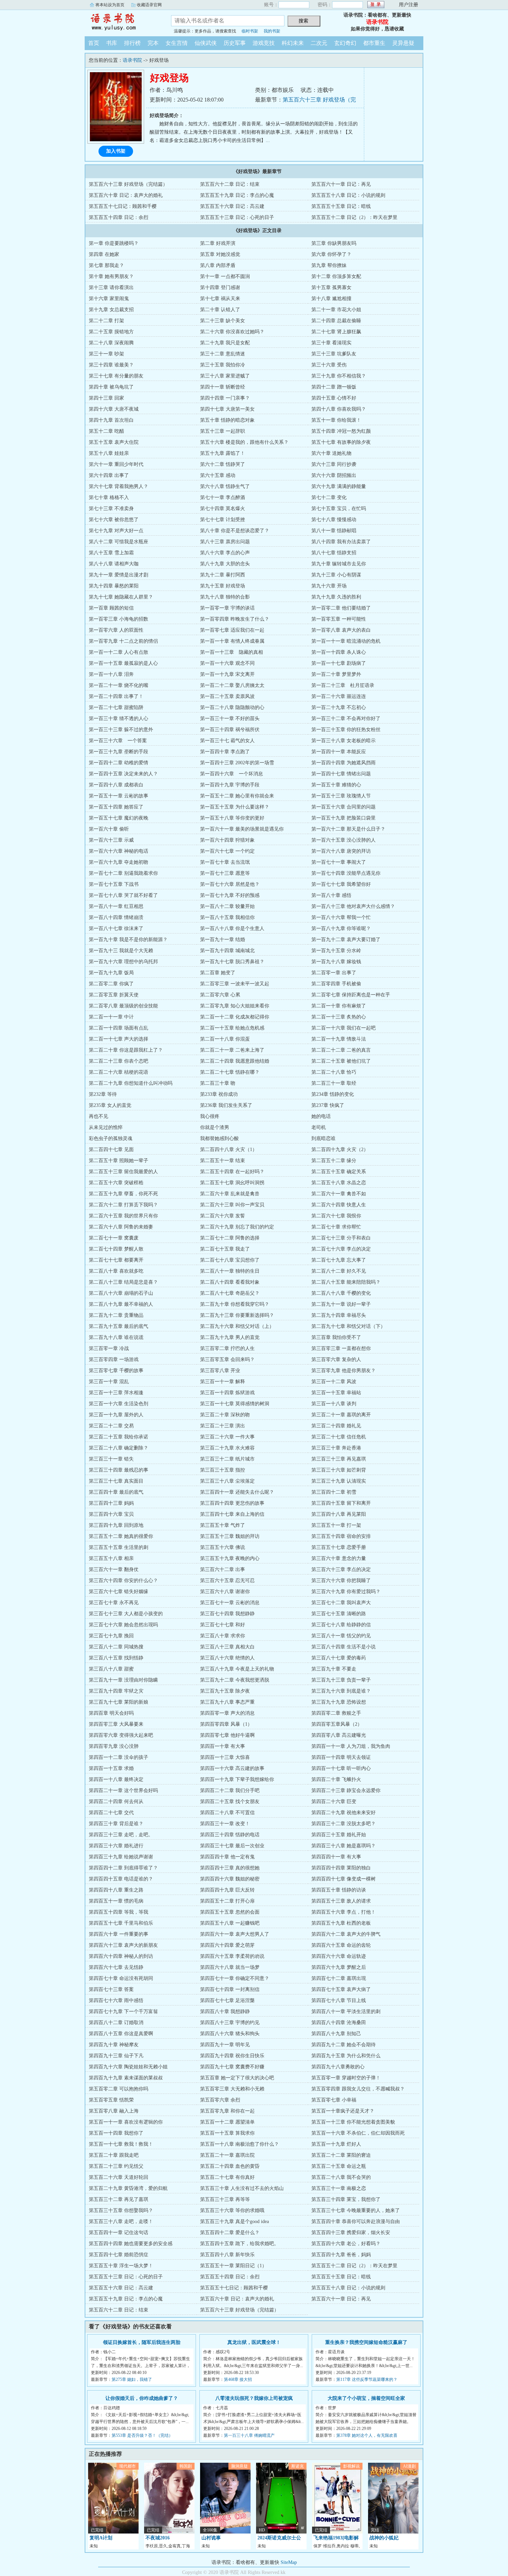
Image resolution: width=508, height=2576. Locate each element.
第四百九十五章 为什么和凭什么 (346, 2056)
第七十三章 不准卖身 (111, 509)
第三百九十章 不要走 (334, 1669)
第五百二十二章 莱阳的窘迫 (341, 2155)
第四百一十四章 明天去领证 (341, 1757)
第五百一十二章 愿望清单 (227, 2122)
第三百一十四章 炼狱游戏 (227, 1393)
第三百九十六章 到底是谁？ (341, 1691)
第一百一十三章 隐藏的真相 (232, 652)
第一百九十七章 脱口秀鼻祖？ (232, 962)
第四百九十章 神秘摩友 (114, 2045)
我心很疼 (210, 1116)
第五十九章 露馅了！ (223, 453)
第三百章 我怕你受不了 (336, 1337)
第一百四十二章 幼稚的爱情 (119, 763)
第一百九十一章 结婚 (223, 940)
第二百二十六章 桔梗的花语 (119, 1072)
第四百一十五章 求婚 (111, 1768)
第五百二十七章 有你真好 (227, 2177)
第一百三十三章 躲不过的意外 (121, 730)
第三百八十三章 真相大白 (227, 1647)
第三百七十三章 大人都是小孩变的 (126, 1614)
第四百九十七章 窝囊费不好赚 (232, 2067)
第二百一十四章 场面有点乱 (119, 1028)
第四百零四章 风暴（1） (226, 1724)
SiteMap (289, 2562)
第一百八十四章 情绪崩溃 (116, 917)
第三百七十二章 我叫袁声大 (341, 1603)
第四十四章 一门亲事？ (225, 398)
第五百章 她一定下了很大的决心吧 (237, 2078)
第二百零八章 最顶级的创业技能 (123, 1006)
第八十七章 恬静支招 (334, 553)
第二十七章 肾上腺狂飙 (336, 332)
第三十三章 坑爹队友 (334, 354)
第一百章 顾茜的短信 (111, 608)
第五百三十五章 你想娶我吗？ (121, 2210)
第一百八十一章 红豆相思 (116, 906)
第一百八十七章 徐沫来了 (116, 928)
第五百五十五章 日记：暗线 (341, 206)
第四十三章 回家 (106, 398)
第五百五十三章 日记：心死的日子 (237, 217)
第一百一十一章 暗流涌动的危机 (346, 641)
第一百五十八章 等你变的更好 (232, 818)
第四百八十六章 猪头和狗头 (230, 2034)
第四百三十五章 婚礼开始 (339, 1835)
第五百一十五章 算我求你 (227, 2133)
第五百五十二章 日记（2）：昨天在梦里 (354, 217)
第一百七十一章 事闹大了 (339, 862)
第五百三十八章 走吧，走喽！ (121, 2221)
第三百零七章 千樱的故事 (116, 1371)
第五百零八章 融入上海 (114, 2111)
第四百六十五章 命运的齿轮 (341, 1945)
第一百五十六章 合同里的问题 (344, 807)
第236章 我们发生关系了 (226, 1105)
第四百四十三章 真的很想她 (230, 1868)
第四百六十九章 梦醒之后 (339, 1967)
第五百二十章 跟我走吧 (114, 2155)
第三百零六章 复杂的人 (336, 1359)
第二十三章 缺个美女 (223, 321)
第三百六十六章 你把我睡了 (341, 1581)
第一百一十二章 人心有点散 (119, 652)
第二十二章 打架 (106, 321)
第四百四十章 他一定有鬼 (227, 1857)
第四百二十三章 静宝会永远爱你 (346, 1790)
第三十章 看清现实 (331, 343)
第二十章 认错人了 (220, 310)
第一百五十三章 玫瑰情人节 (341, 796)
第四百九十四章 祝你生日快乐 (232, 2056)
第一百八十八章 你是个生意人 (232, 928)
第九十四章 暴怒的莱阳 (114, 586)
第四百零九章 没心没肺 (114, 1746)
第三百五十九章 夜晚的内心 (230, 1558)
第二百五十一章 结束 (223, 1161)
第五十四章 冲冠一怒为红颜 (341, 431)
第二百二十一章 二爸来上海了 (232, 1050)
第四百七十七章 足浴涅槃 (227, 2000)
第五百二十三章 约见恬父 (116, 2166)
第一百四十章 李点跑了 (225, 752)
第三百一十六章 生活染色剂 (119, 1404)
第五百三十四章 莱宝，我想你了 (346, 2199)
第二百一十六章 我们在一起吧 (344, 1028)
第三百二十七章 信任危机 (339, 1437)
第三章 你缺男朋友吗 (334, 243)
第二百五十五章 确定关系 (339, 1172)
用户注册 (408, 5)
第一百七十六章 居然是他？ (230, 884)
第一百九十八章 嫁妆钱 (336, 962)
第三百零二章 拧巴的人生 (227, 1348)
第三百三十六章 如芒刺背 (339, 1470)
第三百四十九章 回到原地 (116, 1525)
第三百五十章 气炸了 (223, 1525)
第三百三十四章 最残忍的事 (119, 1470)
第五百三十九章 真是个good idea (234, 2221)
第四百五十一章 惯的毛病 (116, 1901)
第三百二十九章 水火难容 (227, 1448)
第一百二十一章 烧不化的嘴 (119, 685)
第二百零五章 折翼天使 (114, 995)
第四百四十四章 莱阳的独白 (341, 1868)
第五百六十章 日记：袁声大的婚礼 (126, 195)
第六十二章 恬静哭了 (223, 464)
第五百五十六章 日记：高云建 (232, 206)
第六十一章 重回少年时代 (116, 464)
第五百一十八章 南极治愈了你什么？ (239, 2144)
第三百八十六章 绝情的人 (227, 1658)
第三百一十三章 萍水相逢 (116, 1393)
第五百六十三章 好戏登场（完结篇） (128, 184)
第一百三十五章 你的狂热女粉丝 (346, 730)
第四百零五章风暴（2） (337, 1724)
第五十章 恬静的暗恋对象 (227, 420)
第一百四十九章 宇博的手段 (230, 785)
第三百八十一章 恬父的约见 (341, 1636)
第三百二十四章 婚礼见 (336, 1426)
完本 (153, 43)
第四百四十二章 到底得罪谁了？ (123, 1868)
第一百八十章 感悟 (331, 895)
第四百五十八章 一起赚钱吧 (230, 1923)
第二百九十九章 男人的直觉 (230, 1337)
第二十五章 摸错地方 (111, 332)
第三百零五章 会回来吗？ (227, 1359)
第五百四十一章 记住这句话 (119, 2233)
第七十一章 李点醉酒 (223, 497)
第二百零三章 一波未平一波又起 (235, 984)
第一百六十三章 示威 (111, 840)
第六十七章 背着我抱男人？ (119, 486)
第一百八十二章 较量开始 (227, 906)
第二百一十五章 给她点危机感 (232, 1028)
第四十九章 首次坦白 (111, 420)
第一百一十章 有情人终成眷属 (232, 641)
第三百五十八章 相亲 (111, 1558)
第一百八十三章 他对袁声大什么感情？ (353, 906)
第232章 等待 (103, 1094)
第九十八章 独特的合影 (225, 597)
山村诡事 (211, 2538)
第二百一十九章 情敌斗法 (339, 1039)
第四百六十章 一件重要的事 (119, 1934)
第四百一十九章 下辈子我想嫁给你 (237, 1779)
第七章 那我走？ (106, 265)
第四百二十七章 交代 (111, 1813)
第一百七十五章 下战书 (114, 884)
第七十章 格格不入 (109, 497)
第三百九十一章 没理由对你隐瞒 (123, 1680)
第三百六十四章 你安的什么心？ (123, 1581)
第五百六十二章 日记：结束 (230, 184)
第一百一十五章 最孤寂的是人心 (123, 663)
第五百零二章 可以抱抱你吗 (119, 2089)
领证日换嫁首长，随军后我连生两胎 (142, 2342)
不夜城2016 (158, 2538)
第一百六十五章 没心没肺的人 (344, 840)
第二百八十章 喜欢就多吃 (116, 1271)
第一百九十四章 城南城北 (227, 951)
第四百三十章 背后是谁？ (116, 1824)
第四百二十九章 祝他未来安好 (344, 1813)
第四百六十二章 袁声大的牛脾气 (346, 1934)
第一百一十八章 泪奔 (111, 674)
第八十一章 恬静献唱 (334, 531)
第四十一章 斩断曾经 (223, 387)
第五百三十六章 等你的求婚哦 (232, 2210)
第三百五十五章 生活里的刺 (119, 1547)
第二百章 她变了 (218, 973)
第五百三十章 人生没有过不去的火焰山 (242, 2188)
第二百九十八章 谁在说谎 (116, 1337)
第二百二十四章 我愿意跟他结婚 (235, 1061)
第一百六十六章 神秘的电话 (119, 851)
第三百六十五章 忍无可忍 (227, 1581)
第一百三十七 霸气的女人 (227, 741)
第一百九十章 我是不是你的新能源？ (128, 940)
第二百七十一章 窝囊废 (114, 1238)
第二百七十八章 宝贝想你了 (230, 1260)
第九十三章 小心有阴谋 (336, 575)
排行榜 (132, 43)
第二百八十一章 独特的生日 (230, 1271)
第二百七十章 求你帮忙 (336, 1227)
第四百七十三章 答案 (111, 1989)
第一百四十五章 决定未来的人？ (123, 774)
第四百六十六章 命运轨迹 (339, 1956)
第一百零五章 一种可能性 (339, 619)
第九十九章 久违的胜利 (336, 597)
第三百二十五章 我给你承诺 (119, 1437)
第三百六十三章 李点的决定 (341, 1569)
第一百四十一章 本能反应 (339, 752)
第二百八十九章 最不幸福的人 (121, 1304)
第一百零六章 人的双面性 (116, 630)
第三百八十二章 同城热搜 (116, 1647)
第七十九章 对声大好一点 (116, 531)
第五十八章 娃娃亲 (109, 453)
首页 (94, 43)
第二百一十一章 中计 (111, 1017)
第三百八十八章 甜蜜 (111, 1669)
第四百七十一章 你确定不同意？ (235, 1978)
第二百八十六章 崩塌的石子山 (121, 1293)
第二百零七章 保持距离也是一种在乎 (351, 995)
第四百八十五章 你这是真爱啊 (121, 2034)
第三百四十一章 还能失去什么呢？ (237, 1492)
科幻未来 (293, 43)
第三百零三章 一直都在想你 (341, 1348)
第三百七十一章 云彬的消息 (230, 1603)
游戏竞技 (264, 43)
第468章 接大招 (238, 2379)
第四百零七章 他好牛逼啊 (227, 1735)
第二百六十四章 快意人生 (339, 1205)
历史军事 (235, 43)
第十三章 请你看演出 (111, 288)
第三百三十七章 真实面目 (116, 1481)
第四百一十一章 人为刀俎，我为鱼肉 (351, 1746)
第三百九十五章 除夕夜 (225, 1691)
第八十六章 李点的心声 (225, 553)
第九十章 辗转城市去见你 (339, 564)
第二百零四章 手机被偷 (336, 984)
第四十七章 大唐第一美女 (227, 409)
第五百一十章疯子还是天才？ (343, 2111)
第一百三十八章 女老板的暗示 (344, 741)
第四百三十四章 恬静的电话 (230, 1835)
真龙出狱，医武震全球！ (254, 2342)
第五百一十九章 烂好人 (336, 2144)
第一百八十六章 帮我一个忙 (341, 917)
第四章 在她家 (104, 254)
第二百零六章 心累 (220, 995)
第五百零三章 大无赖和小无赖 (232, 2089)
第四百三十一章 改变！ (225, 1824)
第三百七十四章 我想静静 (227, 1614)
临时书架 (250, 31)
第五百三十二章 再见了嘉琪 (119, 2199)
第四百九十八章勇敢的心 (338, 2067)
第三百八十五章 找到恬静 (116, 1658)
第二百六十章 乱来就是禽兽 (230, 1194)
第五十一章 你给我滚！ (336, 420)
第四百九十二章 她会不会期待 (344, 2045)
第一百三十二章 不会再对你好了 (346, 719)
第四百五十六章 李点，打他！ (344, 1912)
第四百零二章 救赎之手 (336, 1713)
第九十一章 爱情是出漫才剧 (119, 575)
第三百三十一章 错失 (111, 1459)
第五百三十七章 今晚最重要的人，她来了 (356, 2210)
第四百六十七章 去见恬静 (116, 1967)
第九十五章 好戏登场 (223, 586)
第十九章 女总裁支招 (111, 310)
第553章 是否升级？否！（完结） (142, 2435)
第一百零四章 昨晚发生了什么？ (235, 619)
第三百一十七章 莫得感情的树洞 (235, 1404)
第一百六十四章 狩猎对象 (227, 840)
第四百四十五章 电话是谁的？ (121, 1879)
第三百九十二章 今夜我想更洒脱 (235, 1680)
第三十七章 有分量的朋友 (116, 376)
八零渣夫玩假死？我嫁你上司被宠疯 (254, 2398)
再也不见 (98, 1116)
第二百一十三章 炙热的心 (339, 1017)
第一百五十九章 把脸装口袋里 (344, 818)
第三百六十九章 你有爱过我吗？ (346, 1592)
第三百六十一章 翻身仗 (114, 1569)
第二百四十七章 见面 (111, 1150)
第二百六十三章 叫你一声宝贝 (232, 1205)
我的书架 (272, 31)
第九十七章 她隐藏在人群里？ (121, 597)
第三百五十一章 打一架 (336, 1525)
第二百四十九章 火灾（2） (340, 1150)
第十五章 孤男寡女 (331, 288)
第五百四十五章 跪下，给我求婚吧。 (239, 2244)
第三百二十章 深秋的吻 (225, 1415)
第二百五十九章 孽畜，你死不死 (123, 1194)
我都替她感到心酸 (219, 1138)
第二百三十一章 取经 (334, 1083)
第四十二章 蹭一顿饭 (334, 387)
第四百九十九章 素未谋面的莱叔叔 (126, 2078)
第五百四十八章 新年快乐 (227, 2255)
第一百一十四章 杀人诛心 (339, 652)
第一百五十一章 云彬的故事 (119, 796)
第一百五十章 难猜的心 (336, 785)
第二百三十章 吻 (218, 1083)
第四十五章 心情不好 (334, 398)
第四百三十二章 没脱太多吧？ (344, 1824)
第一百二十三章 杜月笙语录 (343, 685)
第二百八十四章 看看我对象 (230, 1282)
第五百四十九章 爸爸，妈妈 (341, 2255)
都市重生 (374, 43)
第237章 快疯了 (328, 1105)
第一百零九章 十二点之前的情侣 (123, 641)
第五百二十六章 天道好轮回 (119, 2177)
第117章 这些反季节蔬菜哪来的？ (367, 2379)
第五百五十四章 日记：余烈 (119, 217)
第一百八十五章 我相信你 (227, 917)
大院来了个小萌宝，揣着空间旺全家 (366, 2398)
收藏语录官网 (149, 5)
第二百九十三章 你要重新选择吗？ (237, 1315)
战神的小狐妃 (384, 2538)
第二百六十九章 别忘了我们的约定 (237, 1227)
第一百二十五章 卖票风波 (227, 696)
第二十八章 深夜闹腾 (111, 343)
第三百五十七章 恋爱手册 (339, 1547)
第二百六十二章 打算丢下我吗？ (123, 1205)
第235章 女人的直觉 (110, 1105)
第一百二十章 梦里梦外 (336, 674)
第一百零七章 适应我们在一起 (232, 630)
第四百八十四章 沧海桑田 (339, 2023)
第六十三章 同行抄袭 (334, 464)
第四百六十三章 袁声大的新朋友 (123, 1945)
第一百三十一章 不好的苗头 (230, 719)
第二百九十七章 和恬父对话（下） (348, 1326)
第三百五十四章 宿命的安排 (341, 1536)
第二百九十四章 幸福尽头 (339, 1315)
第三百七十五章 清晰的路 (339, 1614)
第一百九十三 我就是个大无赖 (121, 951)
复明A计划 (101, 2538)
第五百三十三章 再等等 (225, 2199)
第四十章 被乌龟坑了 (111, 387)
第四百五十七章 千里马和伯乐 (121, 1923)
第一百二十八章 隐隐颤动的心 (232, 707)
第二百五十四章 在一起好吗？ (232, 1172)
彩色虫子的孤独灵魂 (111, 1138)
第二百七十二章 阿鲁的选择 (230, 1238)
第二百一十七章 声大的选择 (119, 1039)
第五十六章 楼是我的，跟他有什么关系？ (244, 442)
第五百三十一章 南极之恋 (339, 2188)
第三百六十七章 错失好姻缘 (119, 1592)
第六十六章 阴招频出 (334, 475)
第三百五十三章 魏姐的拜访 (230, 1536)
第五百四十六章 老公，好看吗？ (346, 2244)
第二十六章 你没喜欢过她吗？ (232, 332)
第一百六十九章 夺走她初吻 (119, 862)
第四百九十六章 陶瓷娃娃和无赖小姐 (128, 2067)
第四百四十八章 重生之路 (116, 1890)
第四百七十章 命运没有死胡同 (121, 1978)
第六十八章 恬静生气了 (225, 486)
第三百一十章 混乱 (109, 1382)
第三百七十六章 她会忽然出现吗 (123, 1625)
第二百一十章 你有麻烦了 (339, 1006)
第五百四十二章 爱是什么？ (230, 2233)
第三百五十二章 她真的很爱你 (121, 1536)
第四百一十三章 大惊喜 (225, 1757)
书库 (112, 43)
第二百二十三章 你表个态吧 (119, 1061)
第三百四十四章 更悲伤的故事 (232, 1503)
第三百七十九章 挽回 (111, 1636)
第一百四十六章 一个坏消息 (232, 774)
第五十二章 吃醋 (106, 431)
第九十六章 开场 (329, 586)
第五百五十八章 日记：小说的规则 (348, 195)
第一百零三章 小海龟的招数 (119, 619)
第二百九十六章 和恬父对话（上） (237, 1326)
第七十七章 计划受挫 (223, 520)
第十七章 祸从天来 (220, 299)
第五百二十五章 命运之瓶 (339, 2166)
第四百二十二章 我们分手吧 (230, 1790)
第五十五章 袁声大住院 (114, 442)
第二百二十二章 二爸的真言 (341, 1050)
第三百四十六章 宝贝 (111, 1514)
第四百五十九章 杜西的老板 (341, 1923)
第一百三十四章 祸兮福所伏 (230, 730)
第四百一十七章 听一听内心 (341, 1768)
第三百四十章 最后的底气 (116, 1492)
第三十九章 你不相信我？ (339, 376)
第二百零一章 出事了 (334, 973)
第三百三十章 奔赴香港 (336, 1448)
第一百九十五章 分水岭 (336, 951)
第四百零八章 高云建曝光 (339, 1735)
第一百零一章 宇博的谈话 (227, 608)
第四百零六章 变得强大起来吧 (121, 1735)
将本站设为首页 (110, 5)
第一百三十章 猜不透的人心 (119, 719)
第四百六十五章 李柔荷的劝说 (232, 1956)
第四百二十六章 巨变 (334, 1802)
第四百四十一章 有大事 (336, 1857)
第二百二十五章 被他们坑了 (341, 1061)
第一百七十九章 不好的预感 (230, 895)
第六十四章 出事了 (109, 475)
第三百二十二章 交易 (111, 1426)
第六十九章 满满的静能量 (339, 486)
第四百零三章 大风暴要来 (116, 1724)
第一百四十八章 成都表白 (116, 785)
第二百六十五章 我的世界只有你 (123, 1216)
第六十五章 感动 (218, 475)
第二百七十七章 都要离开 (116, 1260)
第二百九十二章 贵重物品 (116, 1315)
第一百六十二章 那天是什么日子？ (348, 829)
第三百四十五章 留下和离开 (341, 1503)
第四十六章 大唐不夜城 (114, 409)
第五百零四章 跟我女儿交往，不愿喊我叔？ (358, 2089)
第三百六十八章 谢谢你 (225, 1592)
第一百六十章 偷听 (109, 829)
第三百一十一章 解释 (223, 1382)
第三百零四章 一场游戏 (114, 1359)
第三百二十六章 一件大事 (227, 1437)
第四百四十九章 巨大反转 (227, 1890)
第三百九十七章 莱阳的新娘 (119, 1702)
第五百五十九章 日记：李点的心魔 (237, 195)
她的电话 (321, 1116)
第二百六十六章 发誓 (223, 1216)
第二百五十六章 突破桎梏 (116, 1183)
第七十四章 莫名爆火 (223, 509)
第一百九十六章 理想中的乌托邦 (123, 962)
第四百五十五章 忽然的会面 (230, 1912)
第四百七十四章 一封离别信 (230, 1989)
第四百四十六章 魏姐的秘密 (230, 1879)
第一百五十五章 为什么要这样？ (235, 807)
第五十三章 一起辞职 (223, 431)
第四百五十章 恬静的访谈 (339, 1890)
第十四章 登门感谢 (220, 288)
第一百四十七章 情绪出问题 (341, 774)
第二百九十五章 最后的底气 (119, 1326)
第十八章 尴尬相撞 (331, 299)
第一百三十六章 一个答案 (118, 741)
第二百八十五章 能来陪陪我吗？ (346, 1282)
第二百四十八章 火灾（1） (229, 1150)
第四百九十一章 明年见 (225, 2045)
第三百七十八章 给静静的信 (341, 1625)
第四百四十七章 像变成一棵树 (344, 1879)
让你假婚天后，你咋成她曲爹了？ (142, 2398)
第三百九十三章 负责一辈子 (341, 1680)
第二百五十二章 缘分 (334, 1161)
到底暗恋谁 (323, 1138)
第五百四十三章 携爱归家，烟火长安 (351, 2233)
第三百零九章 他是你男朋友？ (344, 1371)
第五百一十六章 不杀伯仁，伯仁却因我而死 (358, 2133)
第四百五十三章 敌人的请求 (341, 1901)
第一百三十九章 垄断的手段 (119, 752)
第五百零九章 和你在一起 (227, 2111)
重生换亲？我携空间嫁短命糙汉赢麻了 (366, 2342)
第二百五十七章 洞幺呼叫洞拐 (232, 1183)
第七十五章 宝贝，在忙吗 (339, 509)
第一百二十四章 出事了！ (116, 696)
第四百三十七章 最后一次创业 (232, 1846)
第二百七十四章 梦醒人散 (116, 1249)
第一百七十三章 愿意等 (225, 873)
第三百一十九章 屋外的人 (116, 1415)
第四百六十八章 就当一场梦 (230, 1967)
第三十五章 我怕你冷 (223, 365)
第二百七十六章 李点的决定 (341, 1249)
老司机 (319, 1127)
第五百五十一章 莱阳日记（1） (233, 2266)
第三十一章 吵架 (106, 354)
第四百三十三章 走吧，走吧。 (121, 1835)
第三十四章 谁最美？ (111, 365)
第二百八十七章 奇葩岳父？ (230, 1293)
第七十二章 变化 (329, 497)
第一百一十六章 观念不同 (227, 663)
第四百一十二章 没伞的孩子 (119, 1757)
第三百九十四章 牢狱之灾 (116, 1691)
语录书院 (123, 22)
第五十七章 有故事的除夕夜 (341, 442)
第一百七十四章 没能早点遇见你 (346, 873)
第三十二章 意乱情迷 (223, 354)
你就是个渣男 (215, 1127)
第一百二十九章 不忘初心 (339, 707)
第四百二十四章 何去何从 (116, 1802)
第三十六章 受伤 (329, 365)
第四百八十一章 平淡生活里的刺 (346, 2012)
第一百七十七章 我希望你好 (341, 884)
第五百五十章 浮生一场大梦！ (121, 2266)
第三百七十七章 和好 (223, 1625)
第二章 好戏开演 (218, 243)
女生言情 (177, 43)
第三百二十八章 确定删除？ (119, 1448)
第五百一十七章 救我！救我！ (121, 2144)
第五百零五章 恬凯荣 (111, 2100)
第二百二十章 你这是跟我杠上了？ (126, 1050)
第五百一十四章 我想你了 (116, 2133)
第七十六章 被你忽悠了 (114, 520)
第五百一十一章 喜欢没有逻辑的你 (126, 2122)
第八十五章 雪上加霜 (111, 553)
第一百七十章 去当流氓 (225, 862)
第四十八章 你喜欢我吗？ (339, 409)
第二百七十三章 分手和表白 (341, 1238)
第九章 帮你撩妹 (329, 265)
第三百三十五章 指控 (223, 1470)
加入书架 (116, 151)
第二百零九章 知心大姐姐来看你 (235, 1006)
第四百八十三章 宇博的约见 (230, 2023)
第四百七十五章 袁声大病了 (341, 1989)
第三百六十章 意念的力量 (339, 1558)
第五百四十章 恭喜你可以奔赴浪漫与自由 (356, 2221)
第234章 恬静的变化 (333, 1094)
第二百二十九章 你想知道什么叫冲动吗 (131, 1083)
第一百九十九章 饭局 (111, 973)
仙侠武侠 (206, 43)
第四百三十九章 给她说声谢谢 (121, 1857)
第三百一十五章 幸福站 (336, 1393)
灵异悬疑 (403, 43)
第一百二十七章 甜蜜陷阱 (116, 707)
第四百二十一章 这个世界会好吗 (123, 1790)
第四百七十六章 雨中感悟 (116, 2000)
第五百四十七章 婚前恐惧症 (119, 2255)
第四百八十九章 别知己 (336, 2034)
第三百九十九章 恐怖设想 (339, 1702)
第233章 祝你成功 (219, 1094)
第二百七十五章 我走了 (225, 1249)
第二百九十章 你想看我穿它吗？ (235, 1304)
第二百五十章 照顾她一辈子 (119, 1161)
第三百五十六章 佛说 (223, 1547)
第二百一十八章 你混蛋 (225, 1039)
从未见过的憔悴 (106, 1127)
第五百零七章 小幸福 (334, 2100)
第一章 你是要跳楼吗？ (114, 243)
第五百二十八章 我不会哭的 (341, 2177)
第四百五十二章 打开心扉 (227, 1901)
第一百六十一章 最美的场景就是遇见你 (242, 829)
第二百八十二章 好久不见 (339, 1271)
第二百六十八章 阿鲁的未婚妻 (121, 1227)
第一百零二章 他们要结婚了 (341, 608)
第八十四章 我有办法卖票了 (341, 542)
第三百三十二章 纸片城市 (227, 1459)
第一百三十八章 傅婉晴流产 (249, 2435)
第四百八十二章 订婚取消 (116, 2023)
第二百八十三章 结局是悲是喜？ (123, 1282)
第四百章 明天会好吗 (111, 1713)
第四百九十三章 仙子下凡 (116, 2056)
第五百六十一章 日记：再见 (341, 184)
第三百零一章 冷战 (109, 1348)
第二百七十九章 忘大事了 (339, 1260)
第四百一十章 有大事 (223, 1746)
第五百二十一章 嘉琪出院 (227, 2155)
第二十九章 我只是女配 (225, 343)
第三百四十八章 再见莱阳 (339, 1514)
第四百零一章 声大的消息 (227, 1713)
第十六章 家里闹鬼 (109, 299)
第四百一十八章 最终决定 (116, 1779)
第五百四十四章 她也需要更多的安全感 (131, 2244)
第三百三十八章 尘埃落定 (227, 1481)
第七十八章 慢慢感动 (334, 520)
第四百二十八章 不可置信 (227, 1813)
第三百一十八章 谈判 (334, 1404)
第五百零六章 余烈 (220, 2100)
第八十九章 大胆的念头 (225, 564)
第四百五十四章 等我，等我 (119, 1912)
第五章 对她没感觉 (220, 254)
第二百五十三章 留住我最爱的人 (123, 1172)
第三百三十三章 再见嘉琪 (339, 1459)
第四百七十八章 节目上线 (339, 2000)
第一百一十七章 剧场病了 (339, 663)
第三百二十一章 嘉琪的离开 (341, 1415)
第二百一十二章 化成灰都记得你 (235, 1017)
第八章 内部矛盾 (218, 265)
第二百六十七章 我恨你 (336, 1216)
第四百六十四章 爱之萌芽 (227, 1945)
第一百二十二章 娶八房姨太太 (232, 685)
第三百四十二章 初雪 (334, 1492)
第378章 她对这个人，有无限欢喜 (367, 2435)
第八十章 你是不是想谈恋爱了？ (235, 531)
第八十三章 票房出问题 (225, 542)
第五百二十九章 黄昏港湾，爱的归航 (128, 2188)
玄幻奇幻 (345, 43)
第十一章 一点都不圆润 (225, 276)
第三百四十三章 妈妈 (111, 1503)
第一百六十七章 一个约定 (227, 851)
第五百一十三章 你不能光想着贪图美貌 (353, 2122)
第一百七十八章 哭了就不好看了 (123, 895)
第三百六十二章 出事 (223, 1569)
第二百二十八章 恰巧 (334, 1072)
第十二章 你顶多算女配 (336, 276)
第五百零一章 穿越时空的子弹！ (346, 2078)
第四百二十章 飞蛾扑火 (336, 1779)
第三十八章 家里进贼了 (225, 376)
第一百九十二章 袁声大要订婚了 (346, 940)
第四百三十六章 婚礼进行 (116, 1846)
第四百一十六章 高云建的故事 (232, 1768)
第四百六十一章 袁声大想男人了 (235, 1934)
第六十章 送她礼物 (331, 453)
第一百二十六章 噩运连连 (339, 696)
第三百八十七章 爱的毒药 (339, 1658)
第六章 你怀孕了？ (331, 254)
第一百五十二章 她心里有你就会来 (237, 796)
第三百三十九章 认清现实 (339, 1481)
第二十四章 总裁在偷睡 (336, 321)
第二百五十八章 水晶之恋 (339, 1183)
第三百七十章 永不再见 (114, 1603)
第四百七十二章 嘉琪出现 (339, 1978)
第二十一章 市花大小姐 (336, 310)
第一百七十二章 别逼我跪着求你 (123, 873)
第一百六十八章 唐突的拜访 (341, 851)
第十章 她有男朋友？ (111, 276)
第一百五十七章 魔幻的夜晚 (119, 818)
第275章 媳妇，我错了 (132, 2379)
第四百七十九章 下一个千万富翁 (123, 2012)
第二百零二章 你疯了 (111, 984)
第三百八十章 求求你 (223, 1636)
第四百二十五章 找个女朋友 (230, 1802)
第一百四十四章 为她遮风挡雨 (344, 763)
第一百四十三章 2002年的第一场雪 (237, 763)
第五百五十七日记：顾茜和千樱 (123, 206)
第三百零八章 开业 (220, 1371)
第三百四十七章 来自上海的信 (232, 1514)
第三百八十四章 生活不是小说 (344, 1647)
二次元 (319, 43)
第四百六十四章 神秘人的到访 (121, 1956)
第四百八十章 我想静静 (225, 2012)
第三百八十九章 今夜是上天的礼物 (237, 1669)
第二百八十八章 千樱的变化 (341, 1293)
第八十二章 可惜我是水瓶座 (119, 542)
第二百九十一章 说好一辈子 (341, 1304)
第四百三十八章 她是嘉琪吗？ (344, 1846)
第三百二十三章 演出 (223, 1426)
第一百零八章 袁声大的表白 (341, 630)
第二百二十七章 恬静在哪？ (230, 1072)
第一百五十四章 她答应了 (116, 807)
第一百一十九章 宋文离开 (227, 674)
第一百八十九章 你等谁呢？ (341, 928)
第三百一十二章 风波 (334, 1382)
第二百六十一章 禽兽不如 (339, 1194)
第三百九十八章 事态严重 (227, 1702)
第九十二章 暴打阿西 (223, 575)
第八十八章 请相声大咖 (114, 564)
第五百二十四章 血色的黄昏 (230, 2166)
